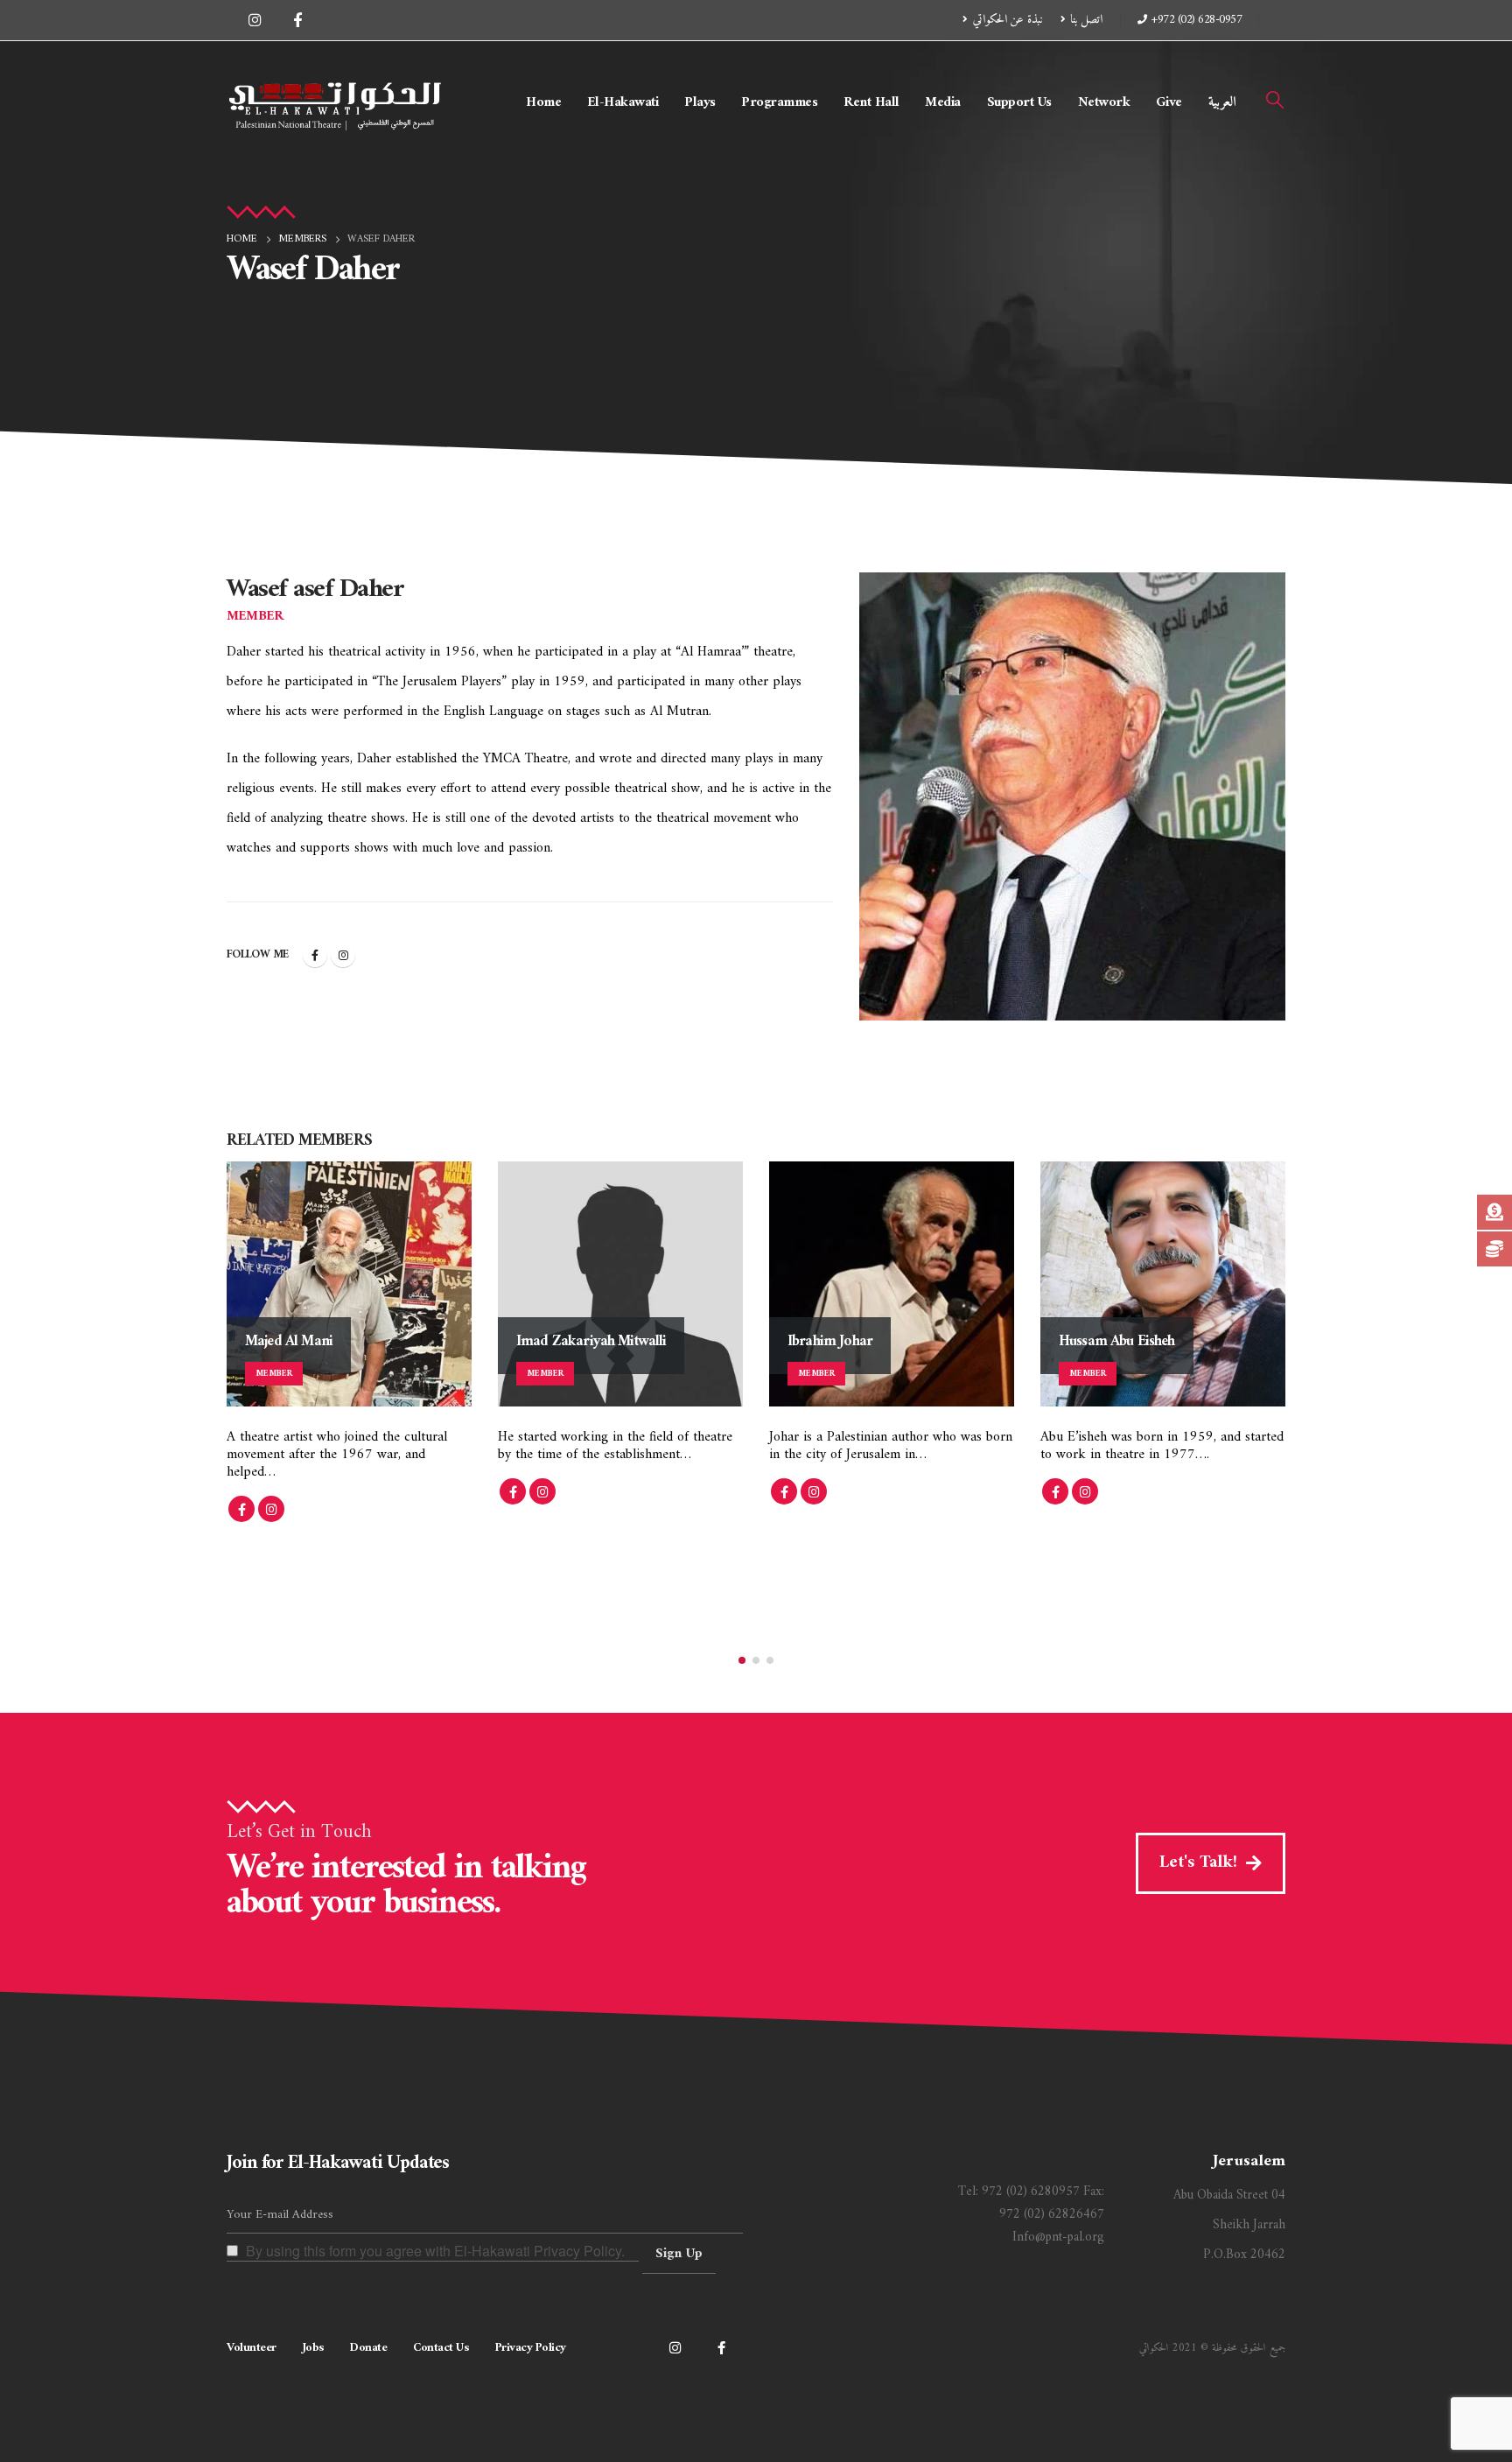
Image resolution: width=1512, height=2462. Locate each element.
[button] (1275, 102)
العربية (1222, 102)
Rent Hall (871, 102)
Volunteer (252, 2348)
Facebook (315, 955)
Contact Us (441, 2348)
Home (543, 102)
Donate (368, 2348)
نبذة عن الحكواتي (1008, 20)
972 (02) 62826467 (1052, 2215)
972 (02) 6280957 (1031, 2192)
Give (1169, 102)
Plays (700, 102)
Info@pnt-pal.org (1058, 2238)
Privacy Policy (531, 2348)
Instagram (343, 955)
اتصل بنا (1086, 20)
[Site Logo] (336, 102)
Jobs (313, 2348)
